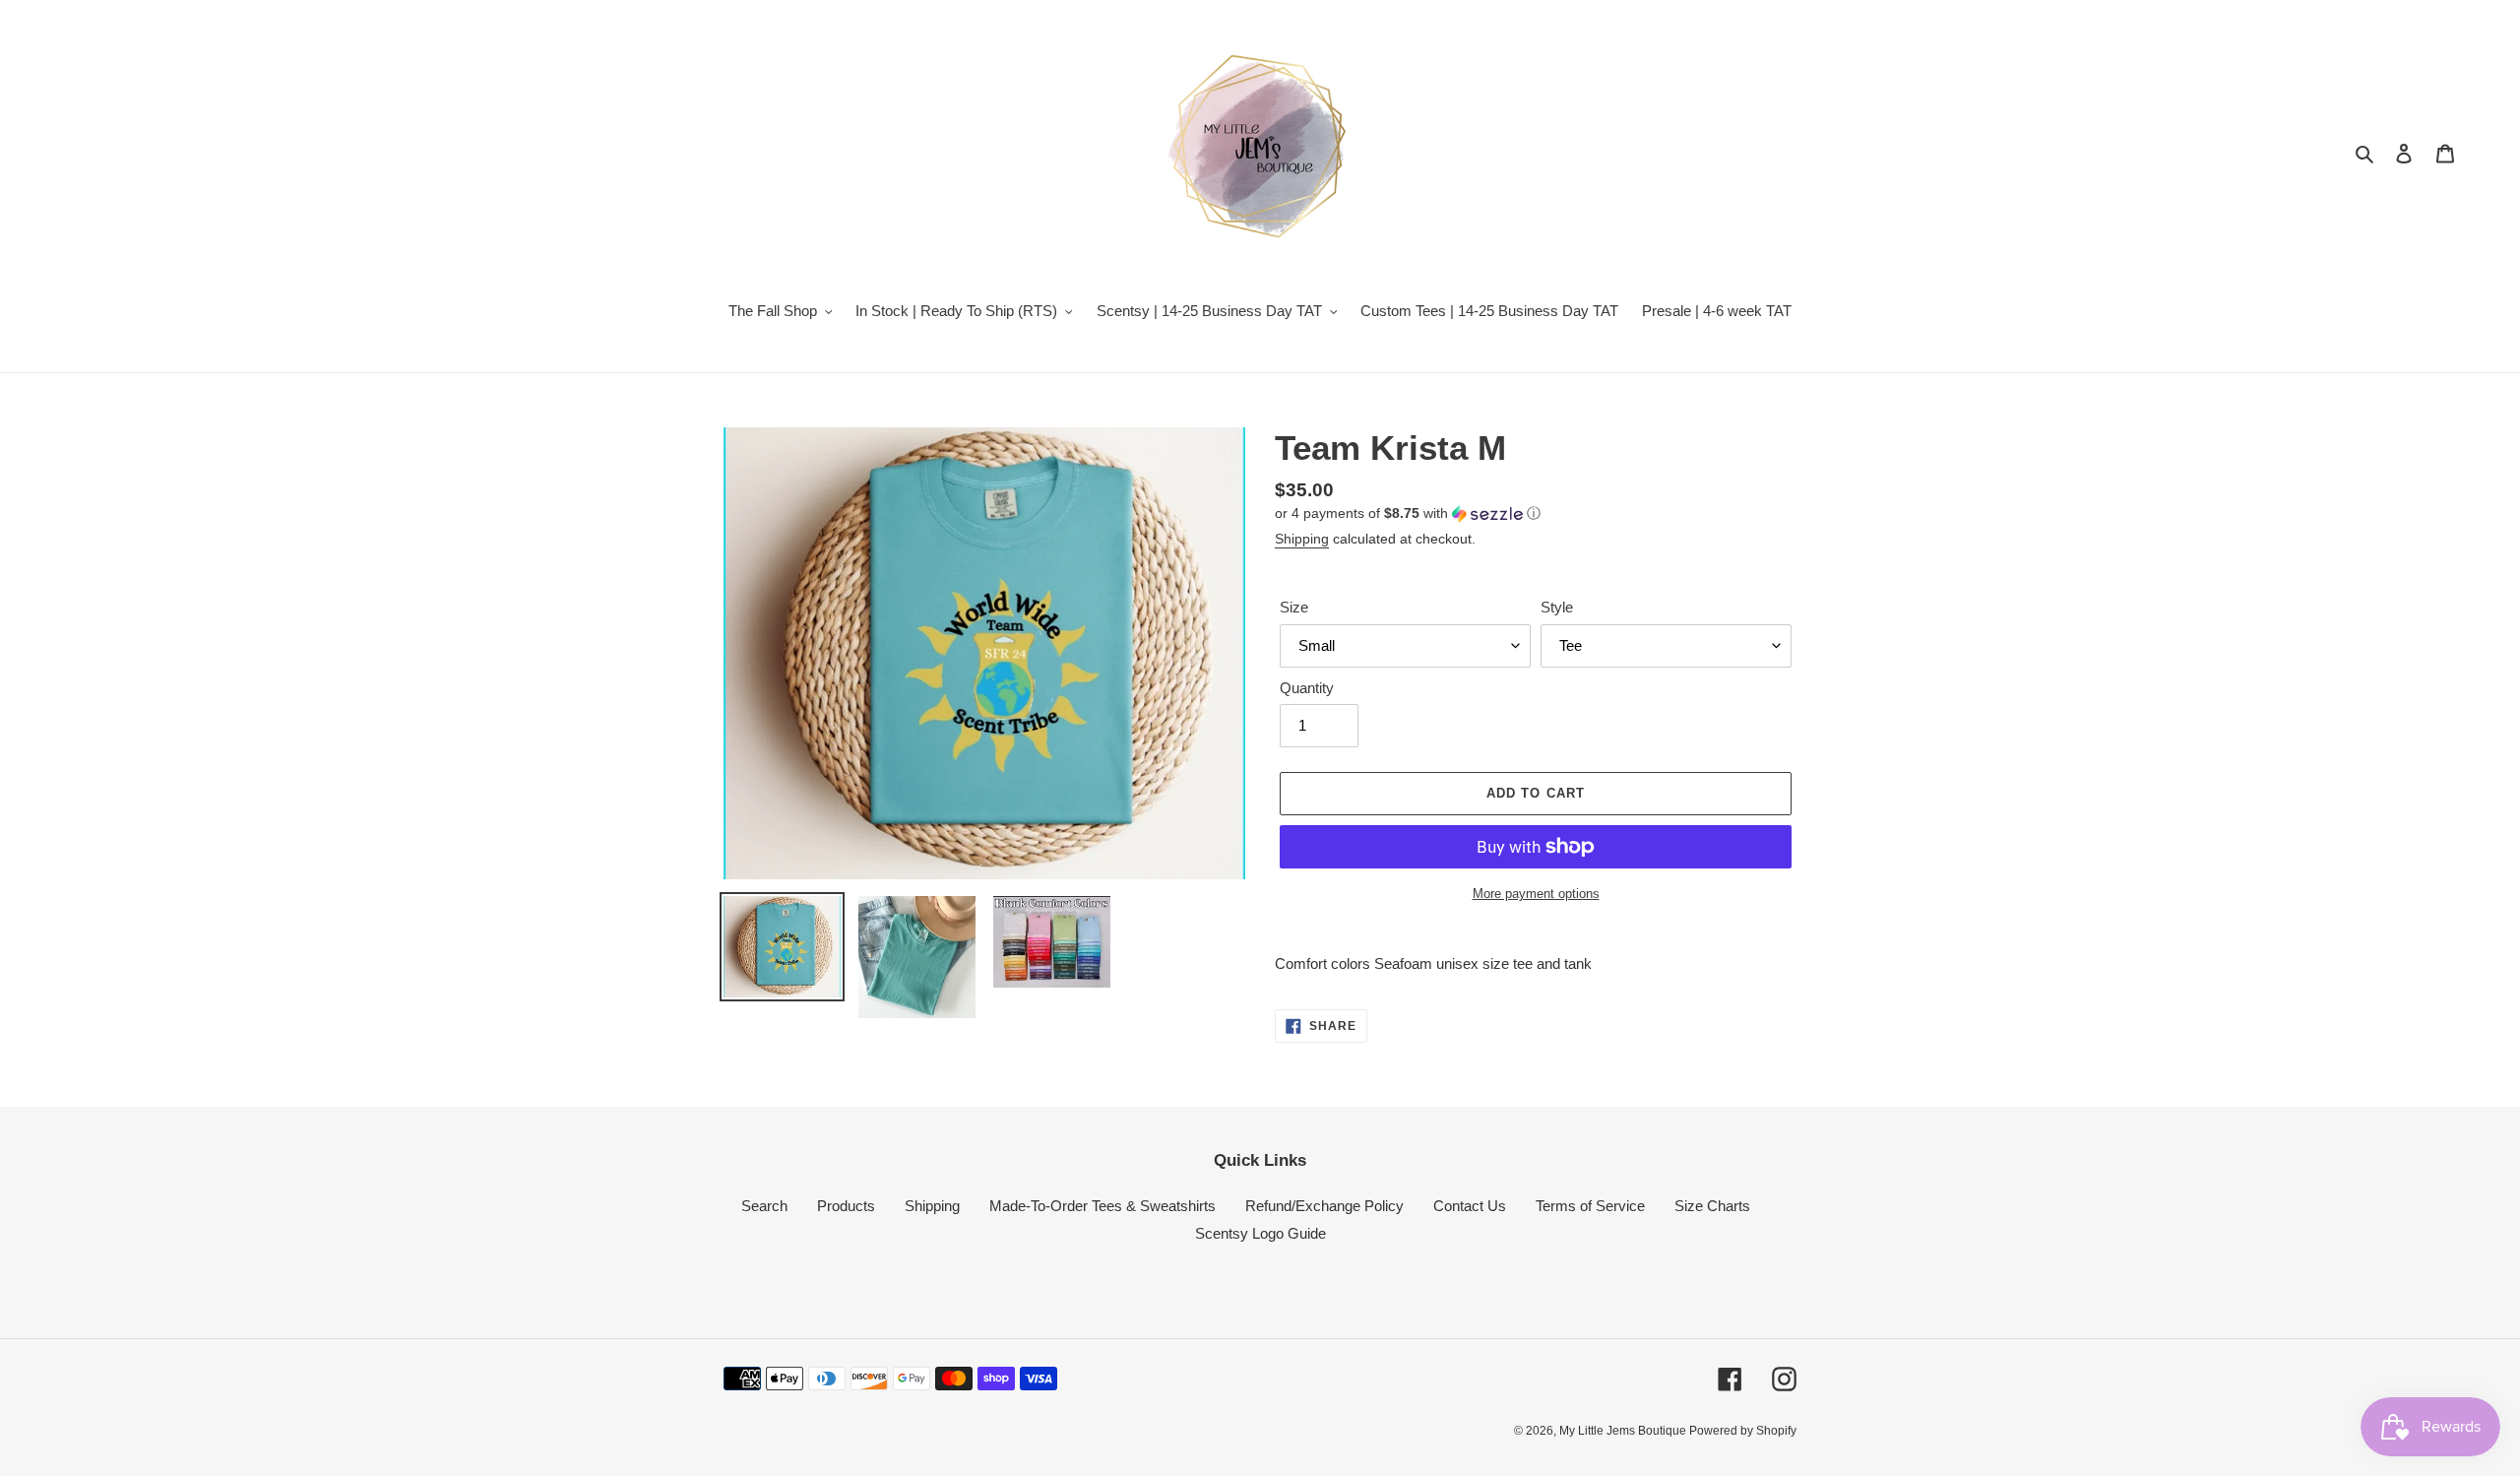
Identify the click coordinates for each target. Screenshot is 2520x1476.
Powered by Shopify (1743, 1431)
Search (764, 1206)
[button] (1408, 513)
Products (846, 1206)
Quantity (1307, 688)
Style (1557, 607)
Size (1294, 607)
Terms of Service (1590, 1206)
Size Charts (1712, 1206)
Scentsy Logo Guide (1260, 1233)
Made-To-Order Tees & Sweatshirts (1102, 1206)
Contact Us (1470, 1206)
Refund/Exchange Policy (1324, 1206)
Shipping (1302, 539)
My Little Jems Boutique (1624, 1431)
